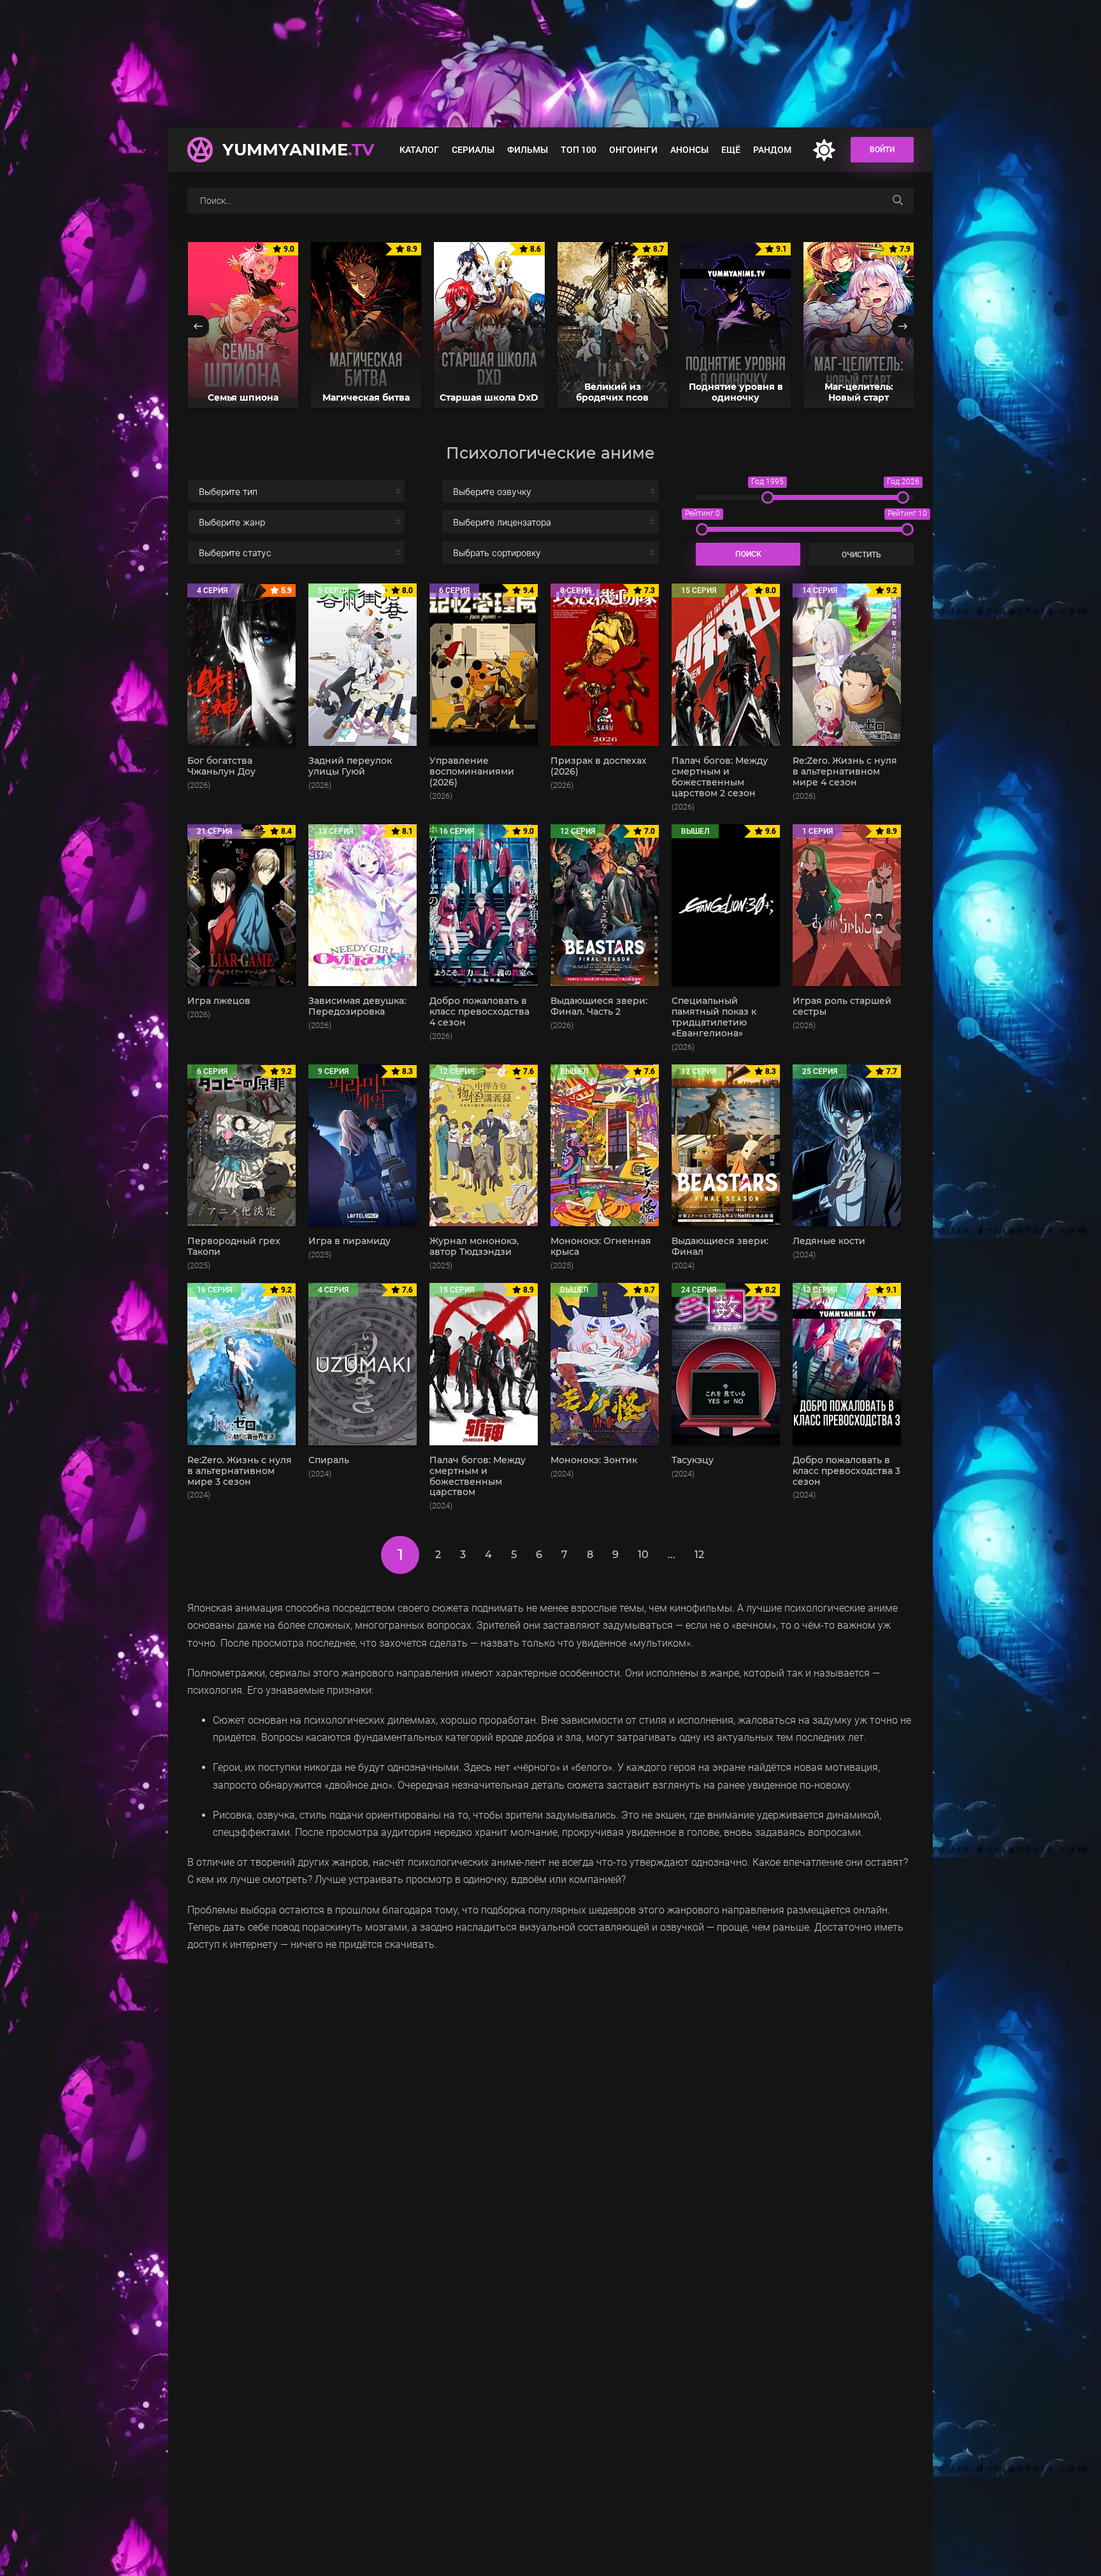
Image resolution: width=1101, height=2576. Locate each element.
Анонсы (689, 150)
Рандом (772, 150)
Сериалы (473, 150)
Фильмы (528, 150)
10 (643, 1555)
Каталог (419, 150)
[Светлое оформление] (824, 150)
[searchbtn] (898, 201)
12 (699, 1555)
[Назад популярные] (198, 326)
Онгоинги (633, 150)
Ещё (731, 150)
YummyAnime (298, 150)
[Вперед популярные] (903, 326)
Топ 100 (579, 150)
